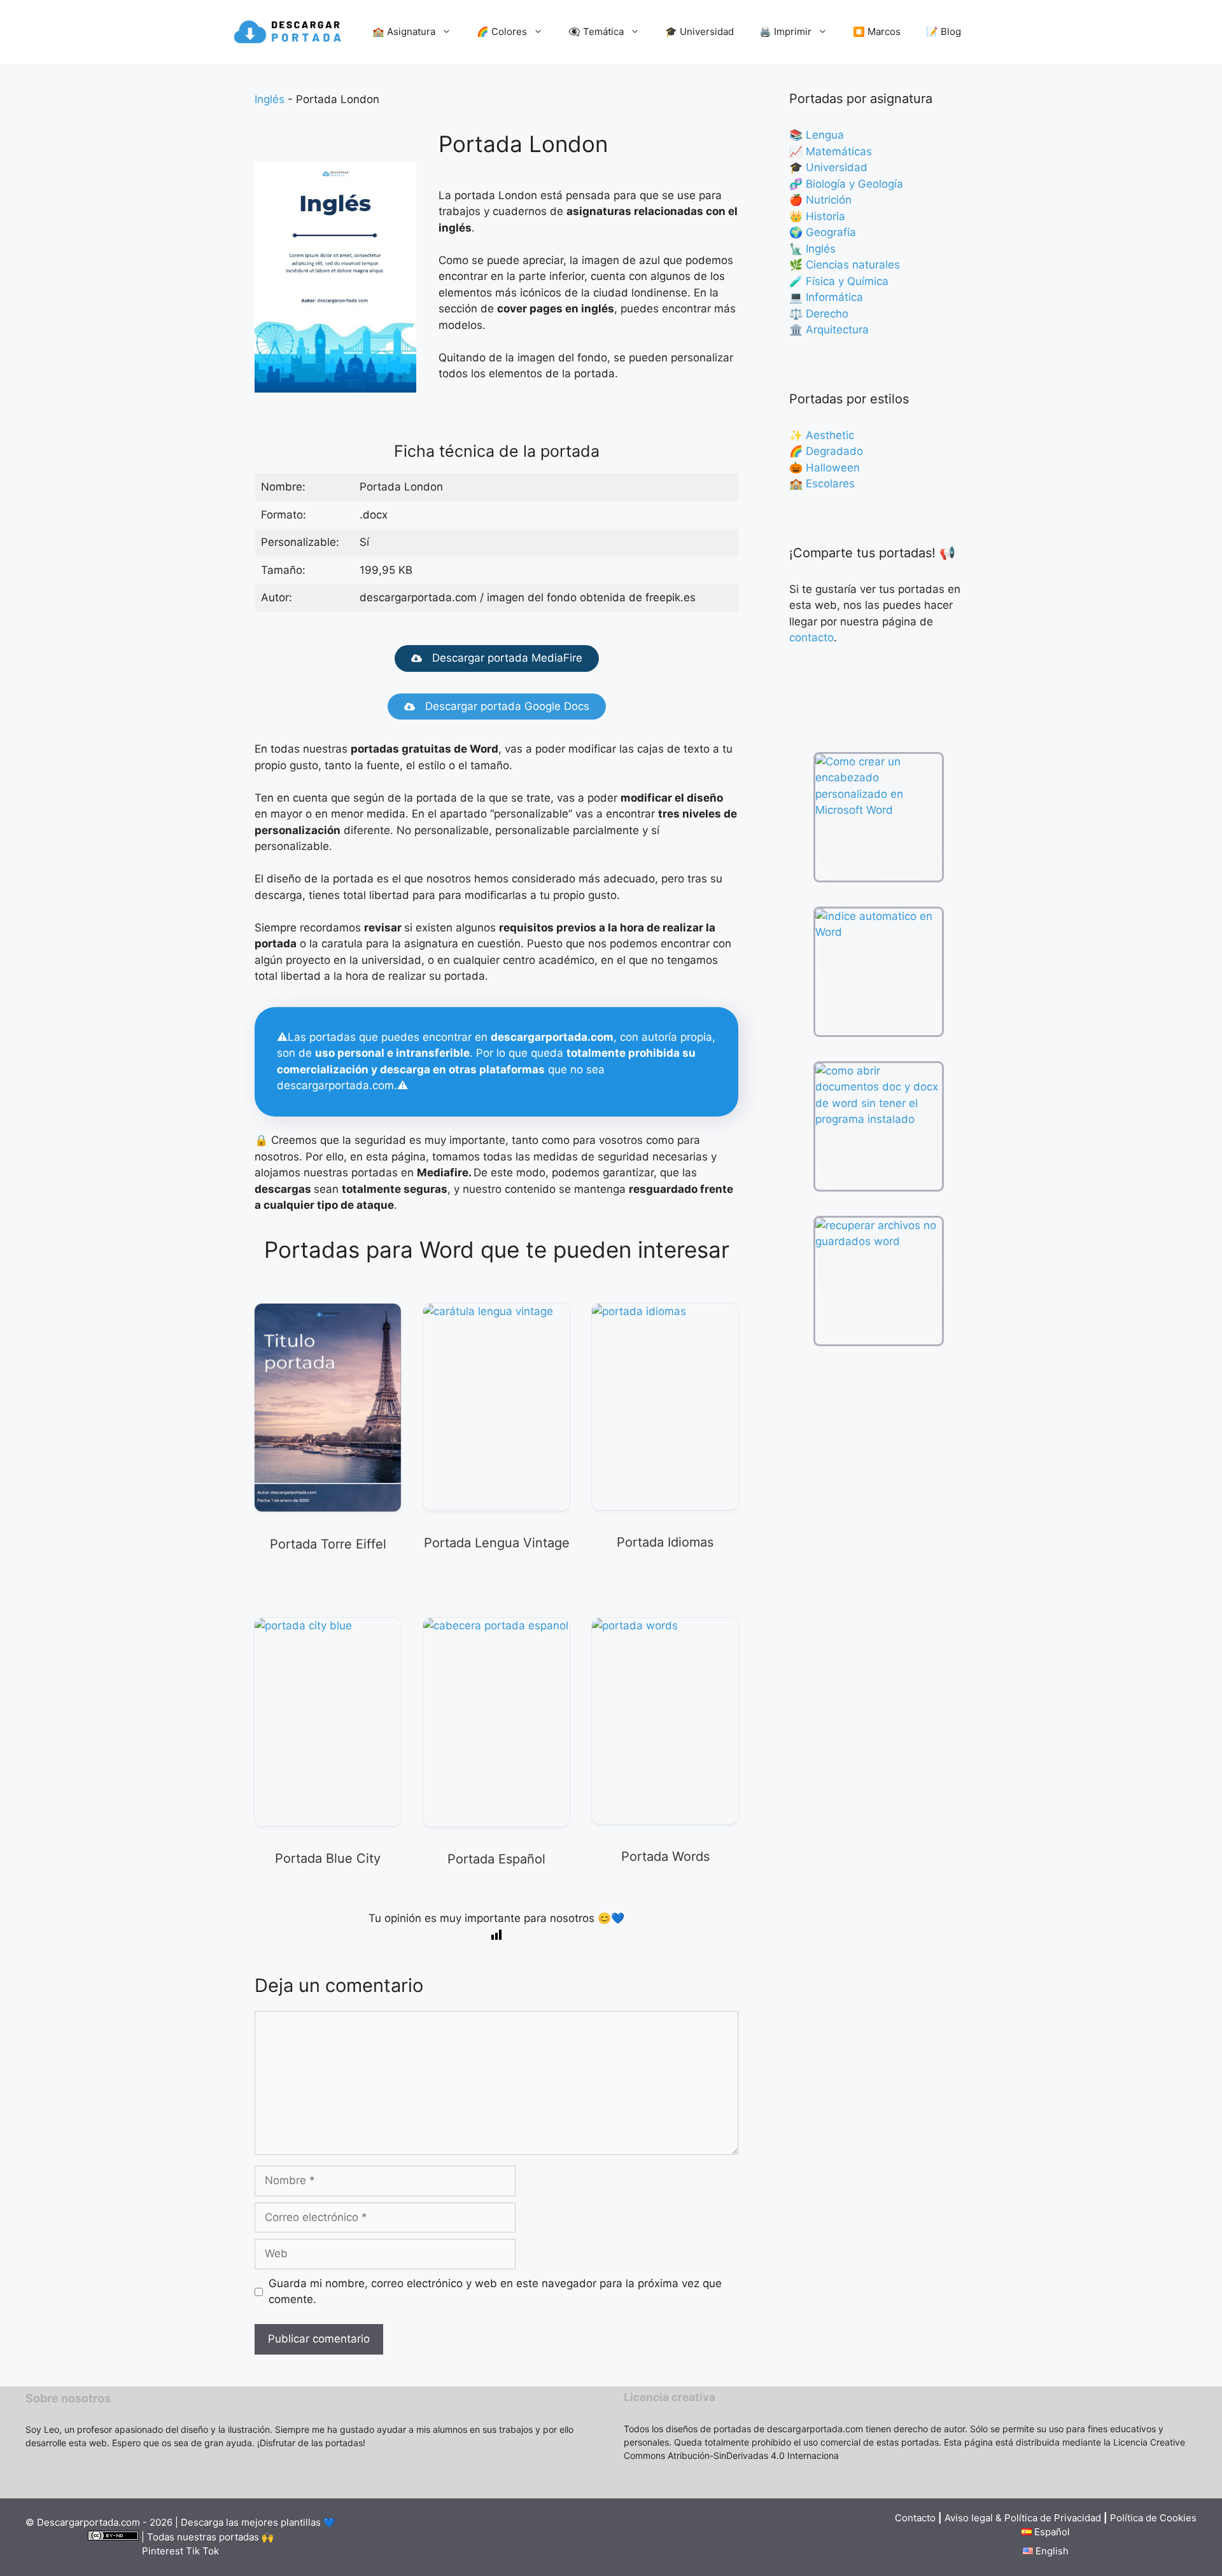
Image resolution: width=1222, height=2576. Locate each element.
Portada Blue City (328, 1858)
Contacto (915, 2518)
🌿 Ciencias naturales (845, 265)
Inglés (270, 99)
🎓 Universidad (699, 31)
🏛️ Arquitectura (829, 330)
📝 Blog (944, 31)
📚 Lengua (817, 135)
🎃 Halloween (825, 468)
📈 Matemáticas (831, 151)
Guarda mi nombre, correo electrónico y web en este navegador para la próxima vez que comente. (495, 2292)
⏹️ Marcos (877, 31)
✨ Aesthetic (822, 435)
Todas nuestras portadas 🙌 (210, 2537)
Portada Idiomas (665, 1542)
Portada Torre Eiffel (328, 1544)
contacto (811, 637)
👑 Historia (817, 216)
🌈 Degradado (826, 451)
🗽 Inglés (812, 249)
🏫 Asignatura (404, 31)
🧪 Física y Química (839, 281)
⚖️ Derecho (819, 314)
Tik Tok (202, 2551)
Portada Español (496, 1859)
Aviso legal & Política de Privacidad (1024, 2518)
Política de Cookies (1153, 2518)
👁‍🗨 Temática (596, 31)
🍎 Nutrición (820, 200)
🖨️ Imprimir (785, 31)
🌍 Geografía (823, 232)
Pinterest (163, 2551)
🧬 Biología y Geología (846, 184)
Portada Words (665, 1856)
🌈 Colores (502, 31)
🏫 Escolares (822, 484)
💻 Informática (826, 297)
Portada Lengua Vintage (497, 1543)
